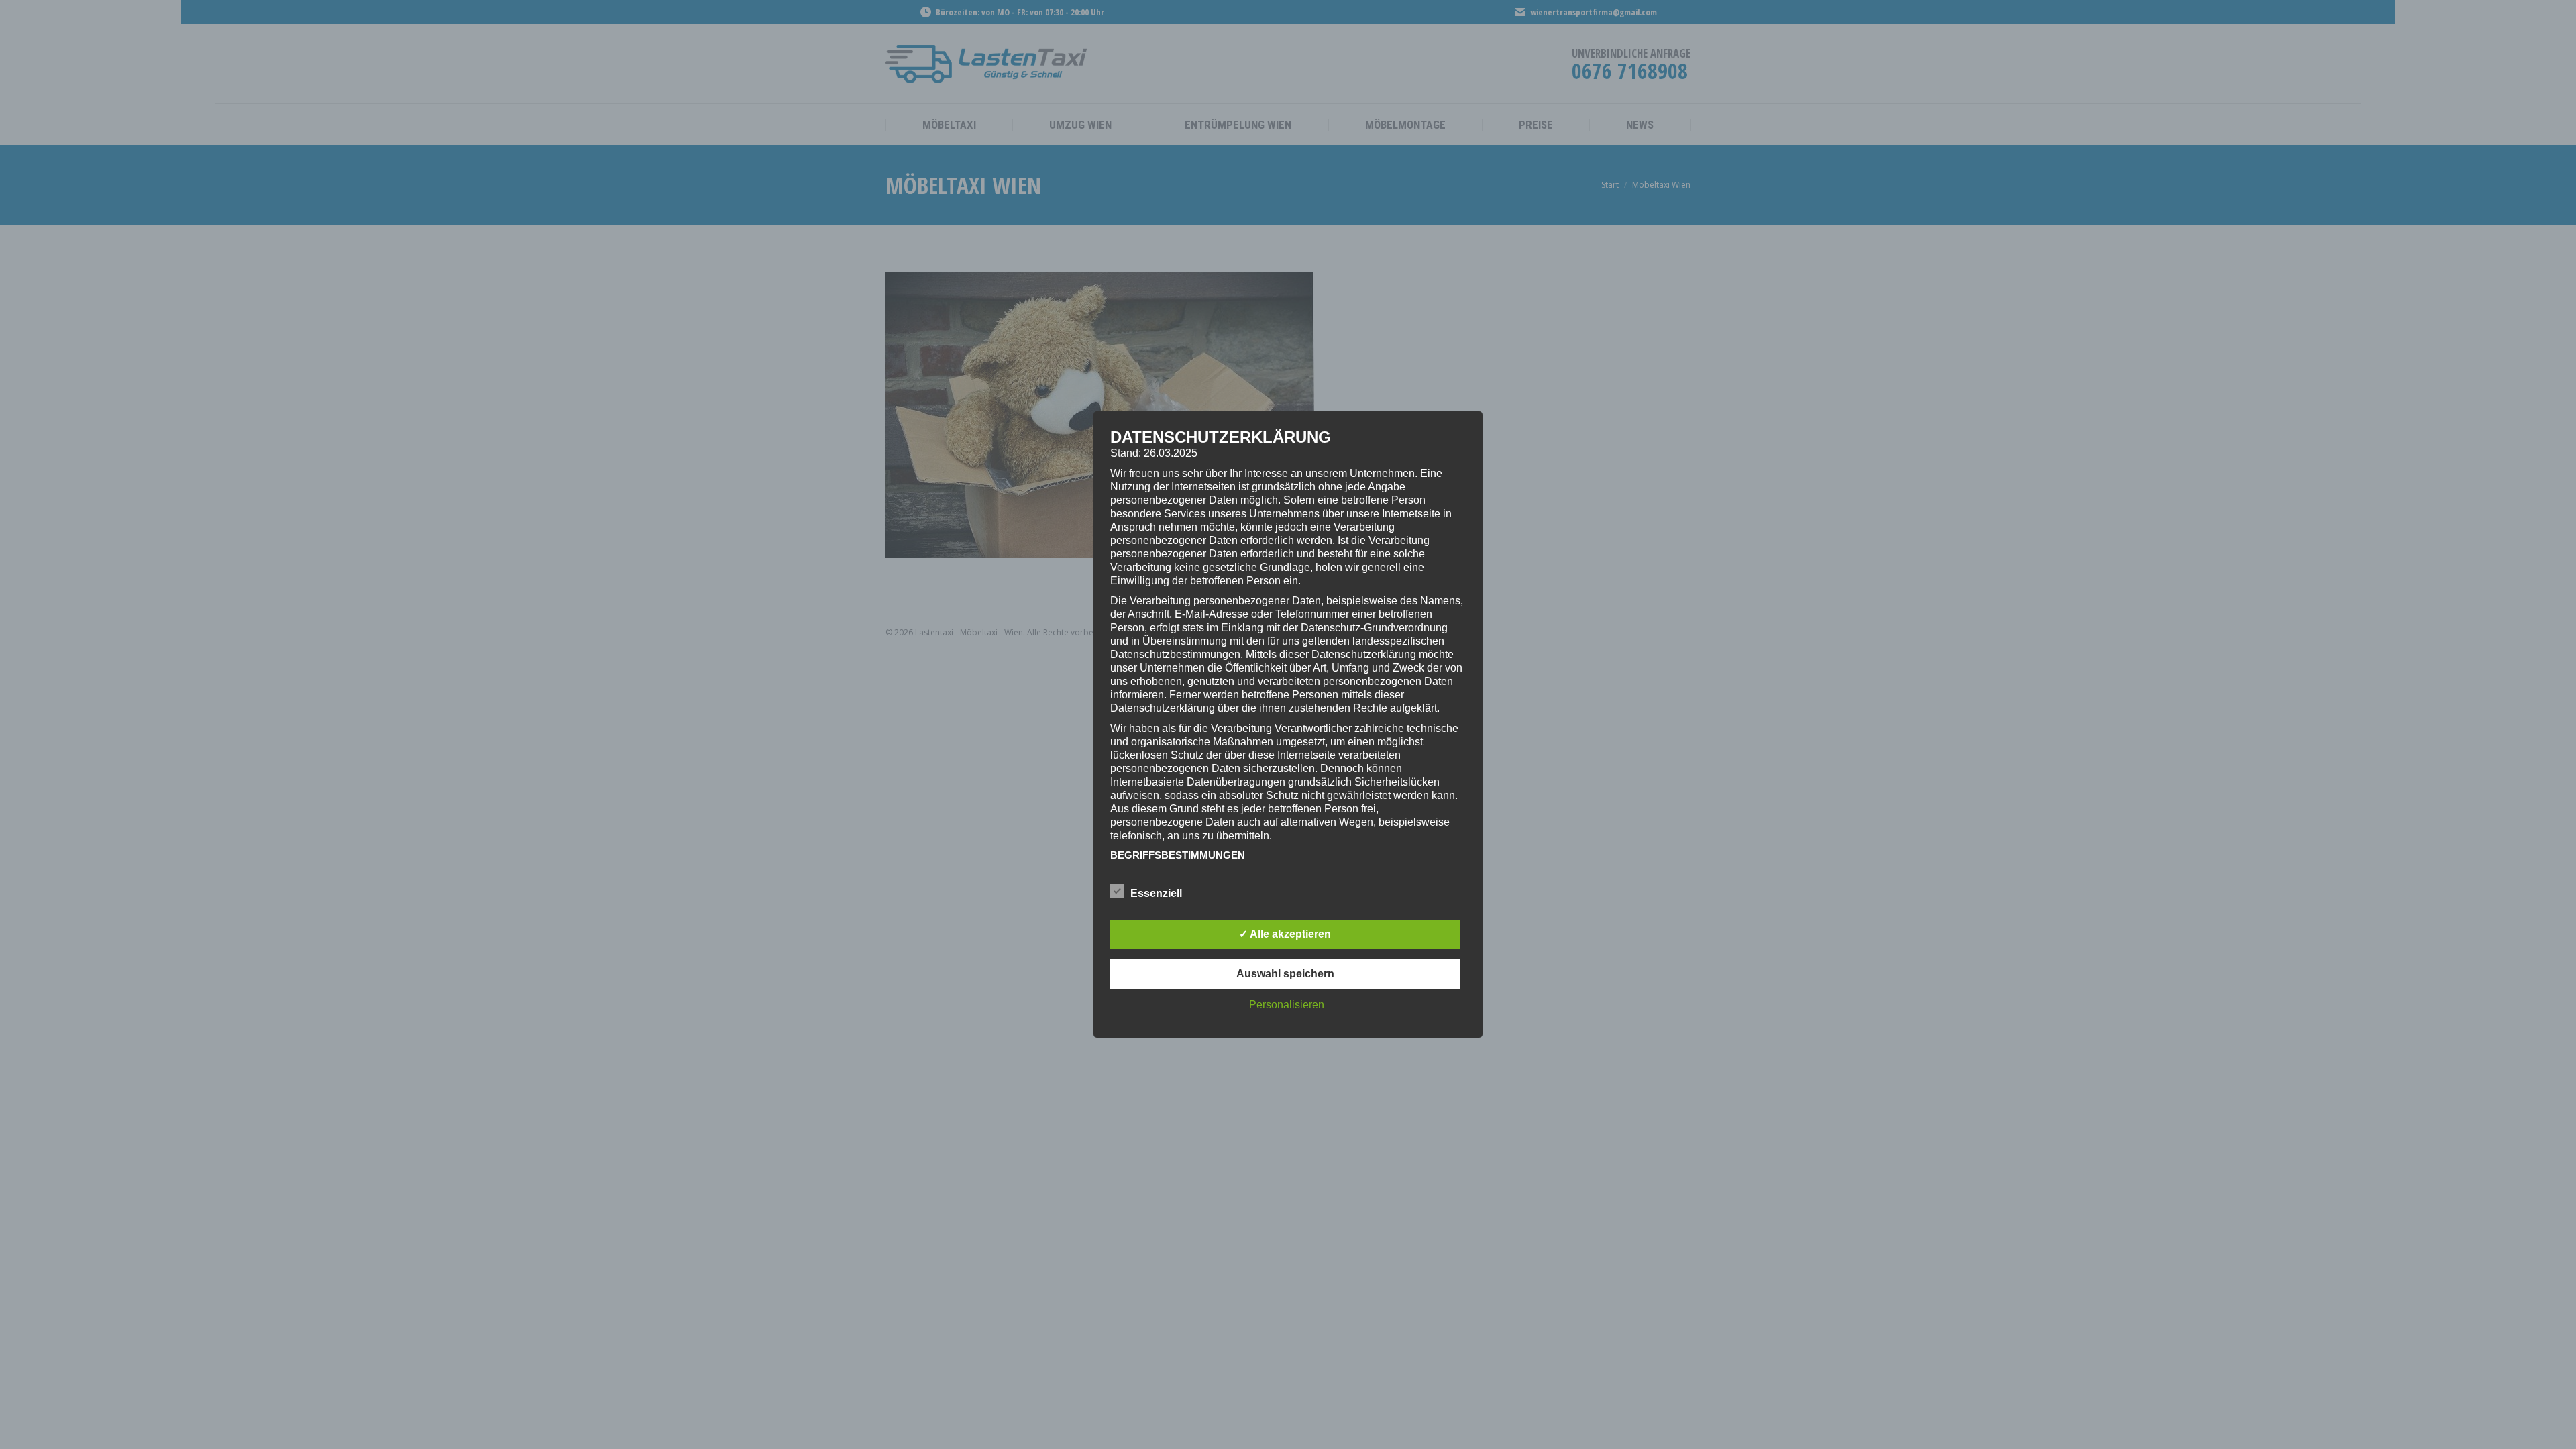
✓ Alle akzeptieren (1285, 934)
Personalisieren (1287, 1005)
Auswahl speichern (1285, 974)
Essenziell (1156, 893)
